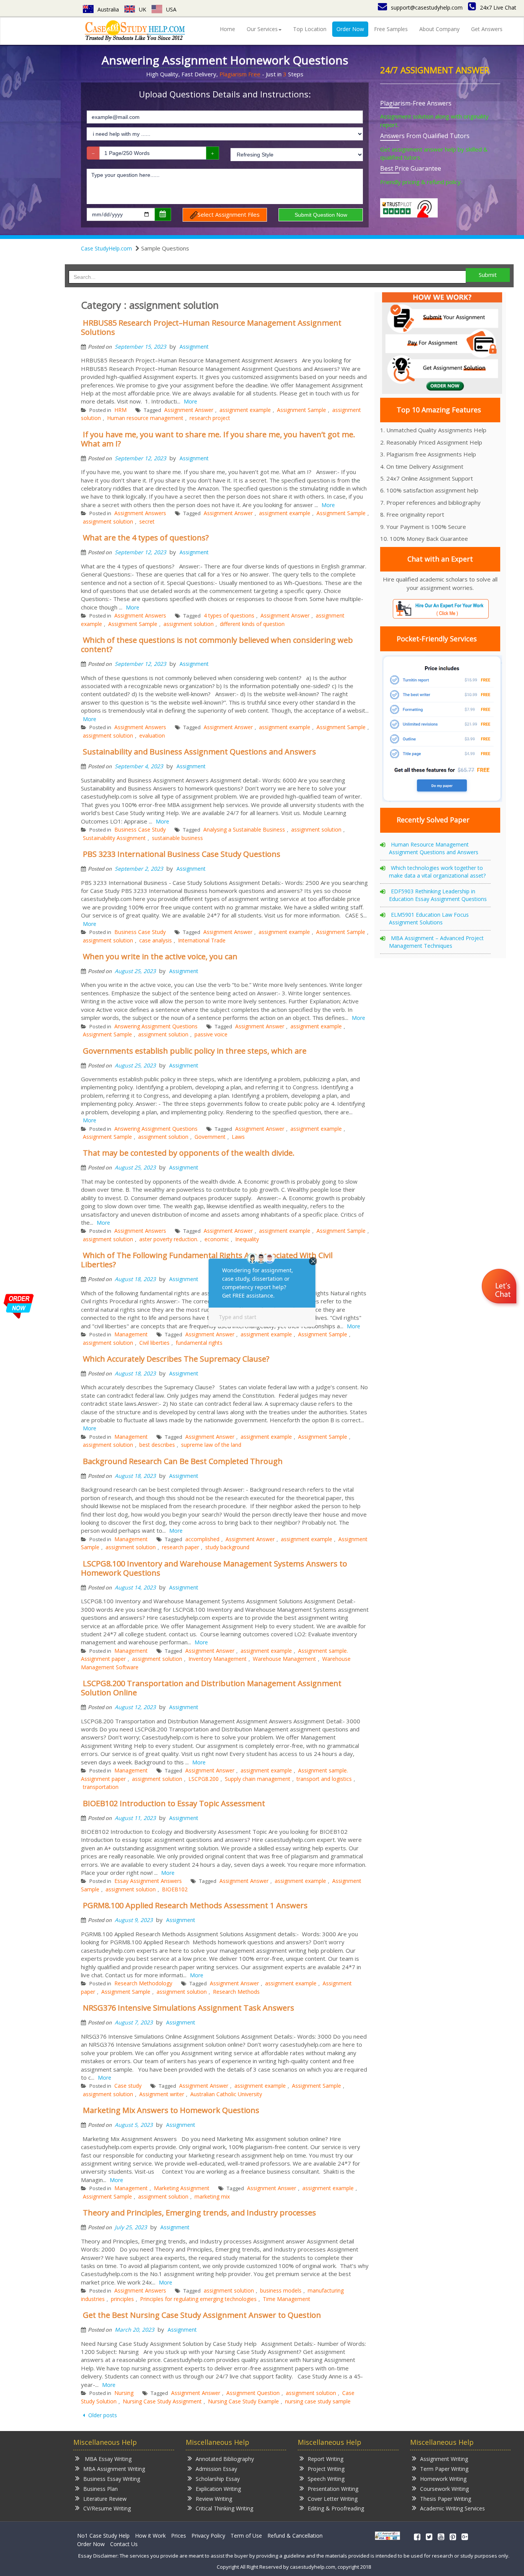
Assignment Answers (140, 513)
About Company (439, 29)
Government (210, 1137)
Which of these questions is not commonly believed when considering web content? (217, 645)
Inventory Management (218, 1659)
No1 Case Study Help (103, 2536)
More (190, 401)
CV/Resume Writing (107, 2508)
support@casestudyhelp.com (427, 7)
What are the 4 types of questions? (146, 538)
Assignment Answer (189, 410)
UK (143, 9)
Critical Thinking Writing (224, 2508)
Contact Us (124, 2544)
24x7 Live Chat (498, 7)
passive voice (211, 1034)
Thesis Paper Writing (446, 2499)
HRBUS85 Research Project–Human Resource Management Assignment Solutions (211, 327)
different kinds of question (252, 624)
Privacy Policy (208, 2536)
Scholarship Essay (218, 2479)
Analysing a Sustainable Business (244, 829)
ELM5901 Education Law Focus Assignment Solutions (429, 918)
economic (217, 1239)
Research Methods (236, 1992)
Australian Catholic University (226, 2094)
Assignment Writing (444, 2459)
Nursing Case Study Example (243, 2401)
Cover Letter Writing (333, 2499)
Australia (108, 9)
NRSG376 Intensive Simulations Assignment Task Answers (189, 2008)
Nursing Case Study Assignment (162, 2401)
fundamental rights (199, 1343)
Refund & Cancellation (295, 2536)
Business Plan (101, 2489)
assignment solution (108, 521)
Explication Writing (218, 2489)
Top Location (310, 29)
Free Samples (391, 29)
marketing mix (212, 2196)
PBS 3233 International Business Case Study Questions (182, 854)
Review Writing (214, 2499)
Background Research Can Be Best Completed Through (183, 1461)
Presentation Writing (333, 2489)
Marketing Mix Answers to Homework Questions (171, 2110)
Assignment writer (162, 2094)
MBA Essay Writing (107, 2459)
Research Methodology (143, 1983)
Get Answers (487, 29)
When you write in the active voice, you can (160, 956)
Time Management (287, 2299)
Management (131, 1334)
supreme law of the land (211, 1445)
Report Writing (325, 2459)
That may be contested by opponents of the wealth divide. (189, 1153)
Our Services (262, 29)
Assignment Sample (302, 410)
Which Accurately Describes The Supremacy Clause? (176, 1359)
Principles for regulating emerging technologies (198, 2299)
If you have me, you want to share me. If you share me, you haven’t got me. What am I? (218, 439)
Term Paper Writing (444, 2469)
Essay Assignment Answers (148, 1881)
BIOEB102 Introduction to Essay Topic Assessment (174, 1803)
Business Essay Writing (112, 2479)
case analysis (156, 940)
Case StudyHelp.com (106, 248)
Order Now (350, 29)
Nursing (124, 2393)
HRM (120, 410)
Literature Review (105, 2499)
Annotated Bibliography (225, 2459)
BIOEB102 (175, 1889)
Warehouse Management (284, 1659)
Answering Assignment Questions (156, 1026)
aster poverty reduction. (169, 1239)
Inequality (247, 1239)
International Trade (202, 940)
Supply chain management (258, 1779)
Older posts (102, 2415)
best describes (157, 1445)
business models (281, 2290)
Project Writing (326, 2469)
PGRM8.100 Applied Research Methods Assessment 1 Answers (195, 1905)
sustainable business (177, 838)
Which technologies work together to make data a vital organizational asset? (437, 872)
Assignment (194, 347)
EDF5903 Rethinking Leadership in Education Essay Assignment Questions (438, 895)
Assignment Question (253, 2393)
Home (227, 29)
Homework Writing (443, 2479)
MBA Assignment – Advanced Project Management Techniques (436, 942)
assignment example (245, 410)
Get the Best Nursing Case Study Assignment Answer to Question (202, 2315)
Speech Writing (326, 2479)
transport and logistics (324, 1779)
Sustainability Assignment (114, 838)
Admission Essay (216, 2469)
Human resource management (145, 418)
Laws (238, 1137)
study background (227, 1547)
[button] (500, 1287)
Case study (128, 2086)
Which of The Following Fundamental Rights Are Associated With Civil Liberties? (207, 1260)
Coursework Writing (444, 2489)
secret (147, 521)
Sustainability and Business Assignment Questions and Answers (199, 752)
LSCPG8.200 (204, 1779)
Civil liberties (154, 1343)
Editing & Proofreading (336, 2508)
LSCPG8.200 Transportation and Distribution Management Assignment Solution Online (211, 1688)
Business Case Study (140, 829)
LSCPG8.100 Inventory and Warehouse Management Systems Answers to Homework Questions (214, 1568)
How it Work (150, 2536)
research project (210, 418)
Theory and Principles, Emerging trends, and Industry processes (199, 2213)
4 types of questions (229, 615)
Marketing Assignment (182, 2188)
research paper (180, 1547)
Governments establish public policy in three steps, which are (195, 1051)
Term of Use (246, 2536)
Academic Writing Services (452, 2508)
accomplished (202, 1539)
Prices (179, 2536)
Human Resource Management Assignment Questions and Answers (434, 848)
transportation (101, 1787)
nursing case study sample (318, 2401)
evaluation (152, 735)
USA (171, 9)
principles (122, 2299)
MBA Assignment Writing (114, 2469)
